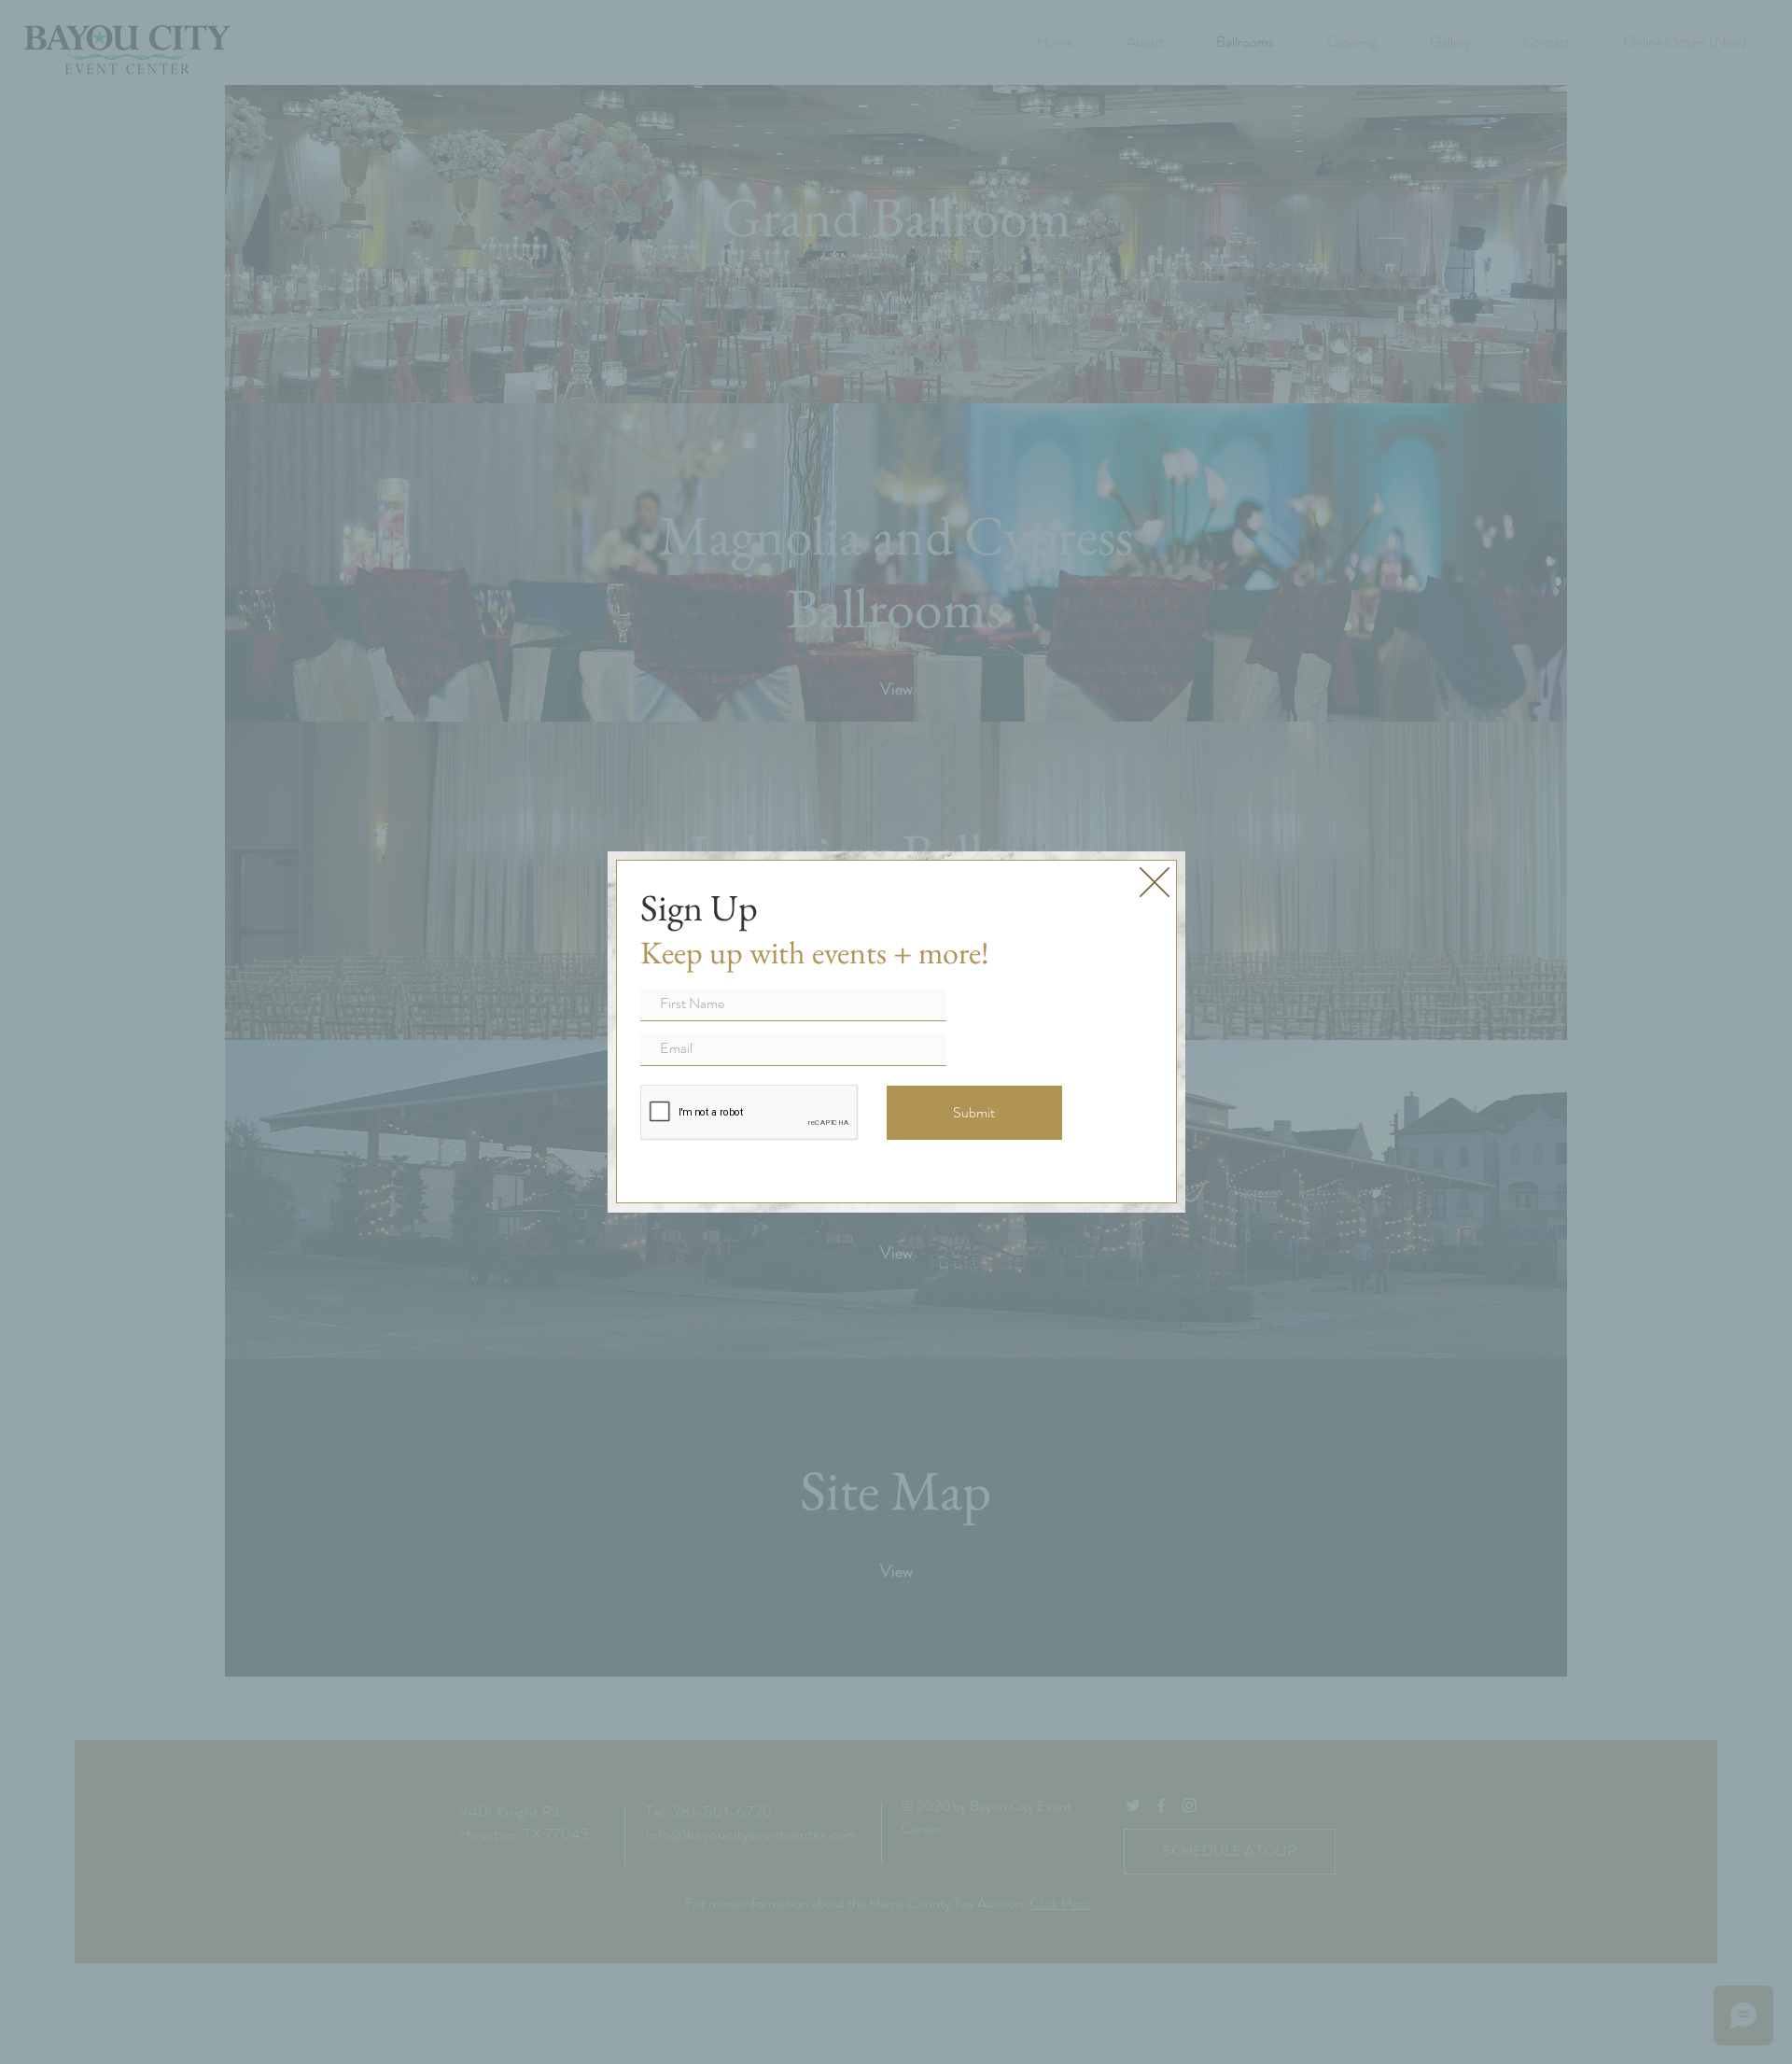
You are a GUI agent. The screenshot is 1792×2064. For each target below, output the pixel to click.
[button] (1155, 882)
